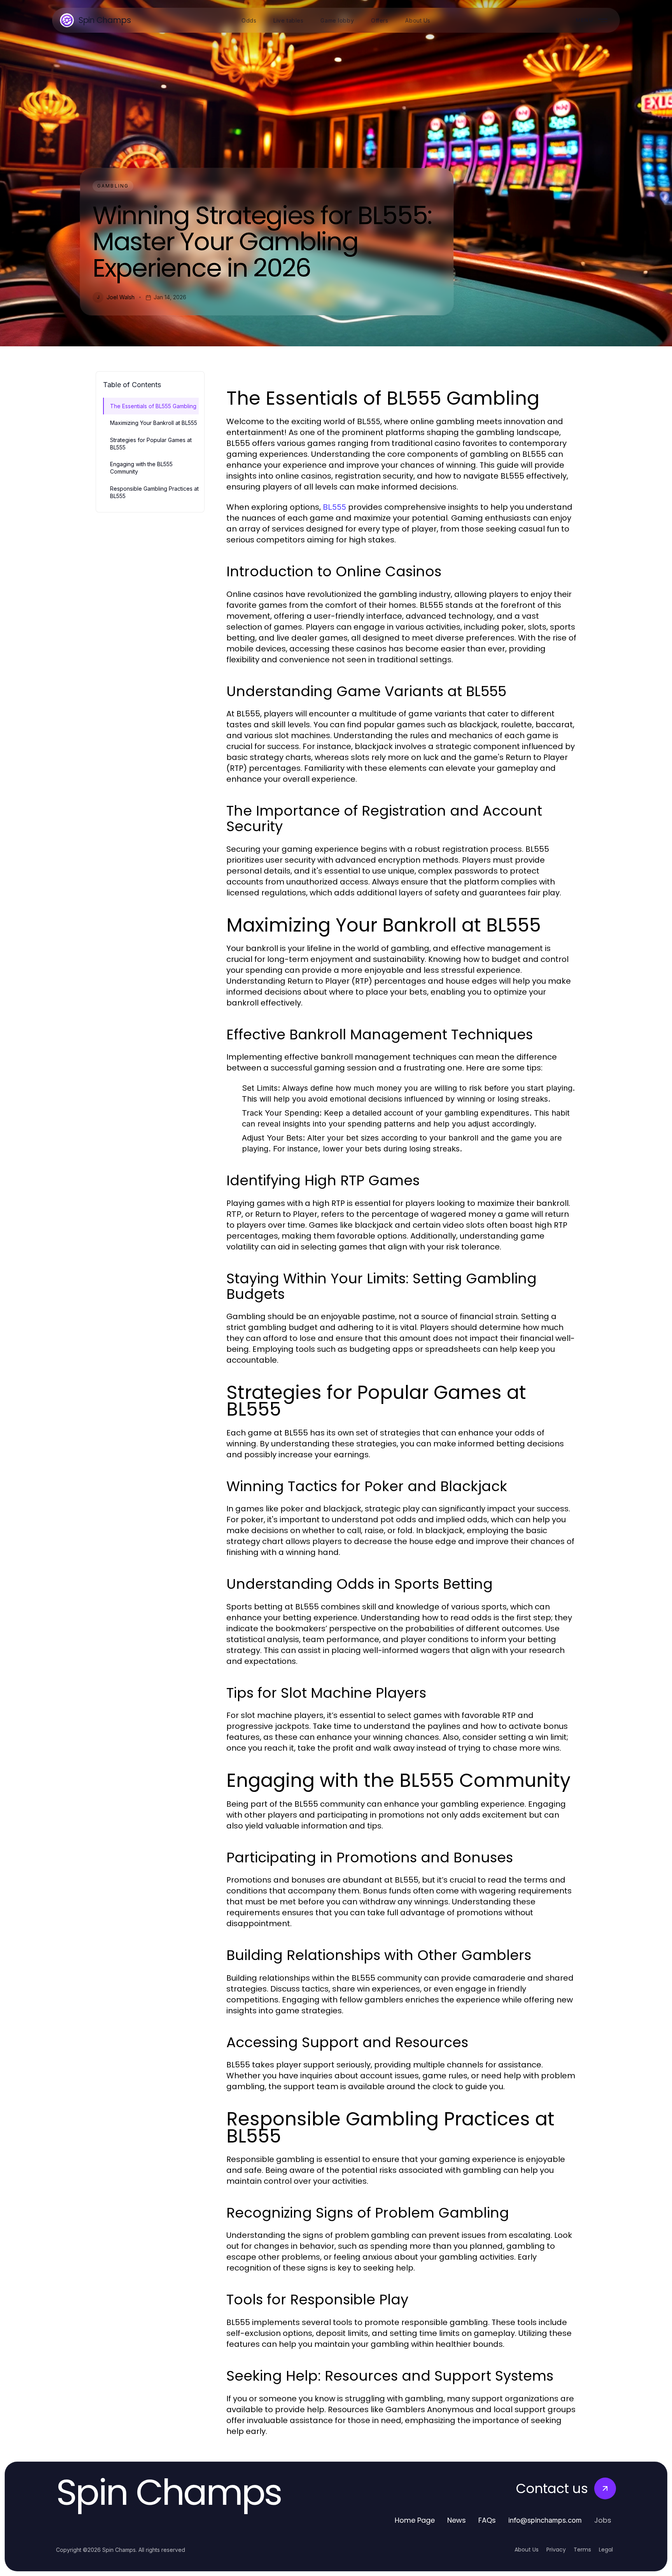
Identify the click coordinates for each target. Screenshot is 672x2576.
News (457, 2520)
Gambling (113, 186)
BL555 (334, 507)
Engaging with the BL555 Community (141, 468)
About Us (527, 2550)
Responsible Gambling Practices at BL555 (154, 492)
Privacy (556, 2550)
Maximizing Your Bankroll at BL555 (154, 423)
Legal (606, 2550)
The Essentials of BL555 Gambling (153, 406)
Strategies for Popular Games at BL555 (151, 444)
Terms (582, 2550)
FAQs (487, 2520)
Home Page (415, 2520)
